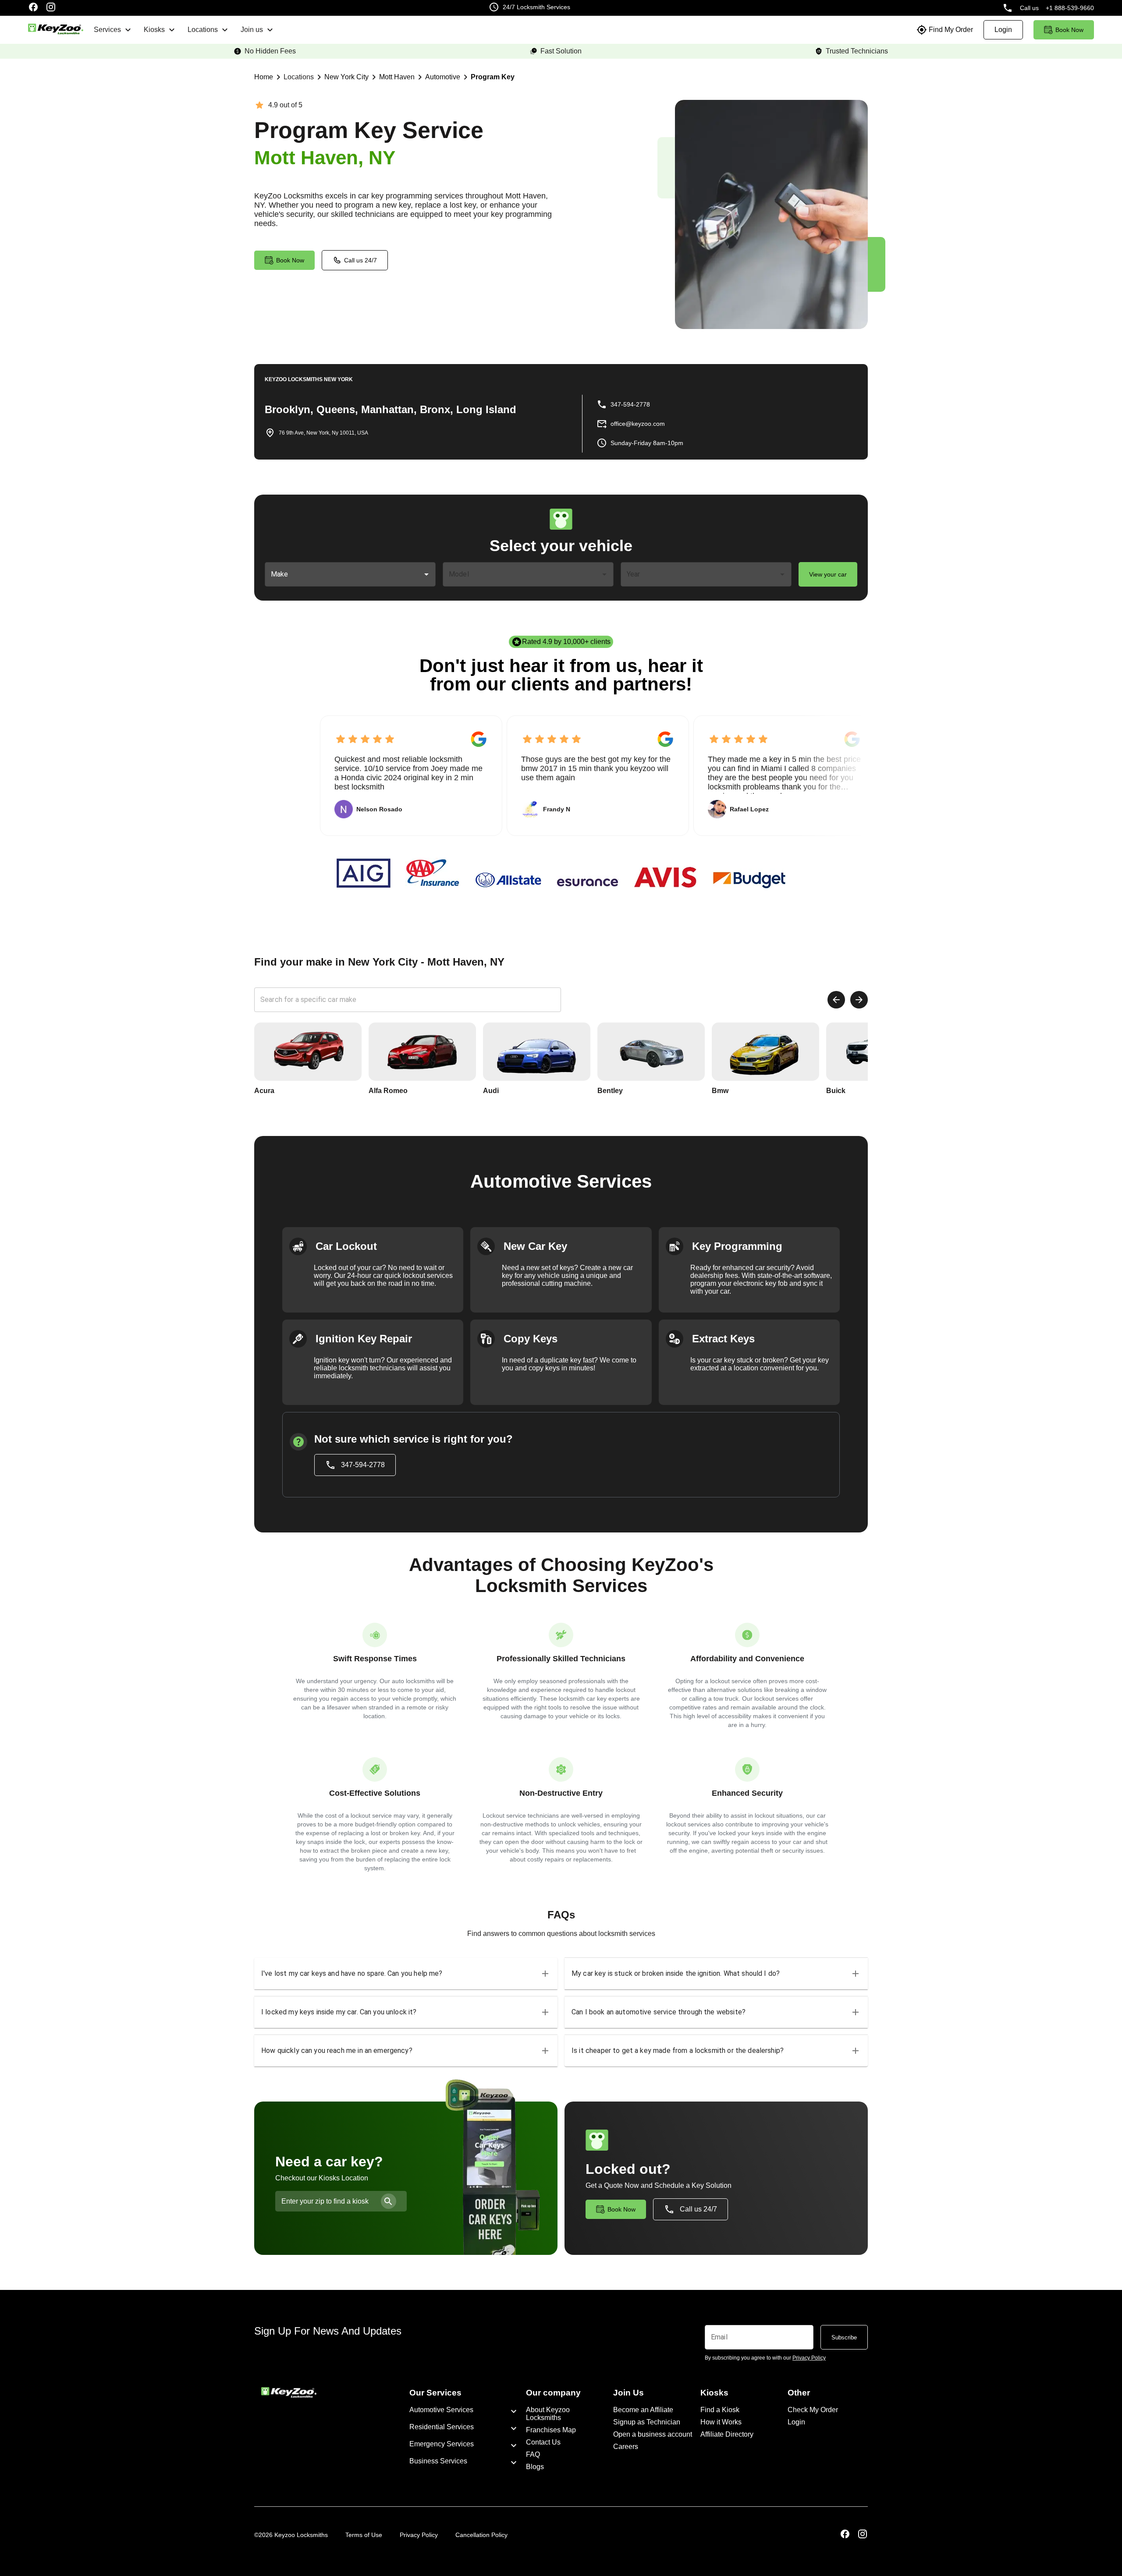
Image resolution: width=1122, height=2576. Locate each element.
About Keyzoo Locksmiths (548, 2414)
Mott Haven (397, 77)
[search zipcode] (389, 2201)
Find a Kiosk (720, 2410)
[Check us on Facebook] (33, 8)
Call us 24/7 (360, 260)
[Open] (426, 574)
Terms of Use (364, 2535)
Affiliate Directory (727, 2434)
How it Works (721, 2422)
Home (264, 77)
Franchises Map (551, 2430)
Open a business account (653, 2434)
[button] (406, 1974)
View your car (828, 574)
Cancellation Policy (481, 2535)
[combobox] (344, 574)
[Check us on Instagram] (51, 8)
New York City (346, 77)
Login (796, 2422)
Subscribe (844, 2337)
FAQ (533, 2454)
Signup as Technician (647, 2422)
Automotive (443, 77)
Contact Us (543, 2442)
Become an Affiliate (643, 2410)
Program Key (493, 77)
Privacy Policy (419, 2535)
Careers (626, 2447)
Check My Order (813, 2410)
